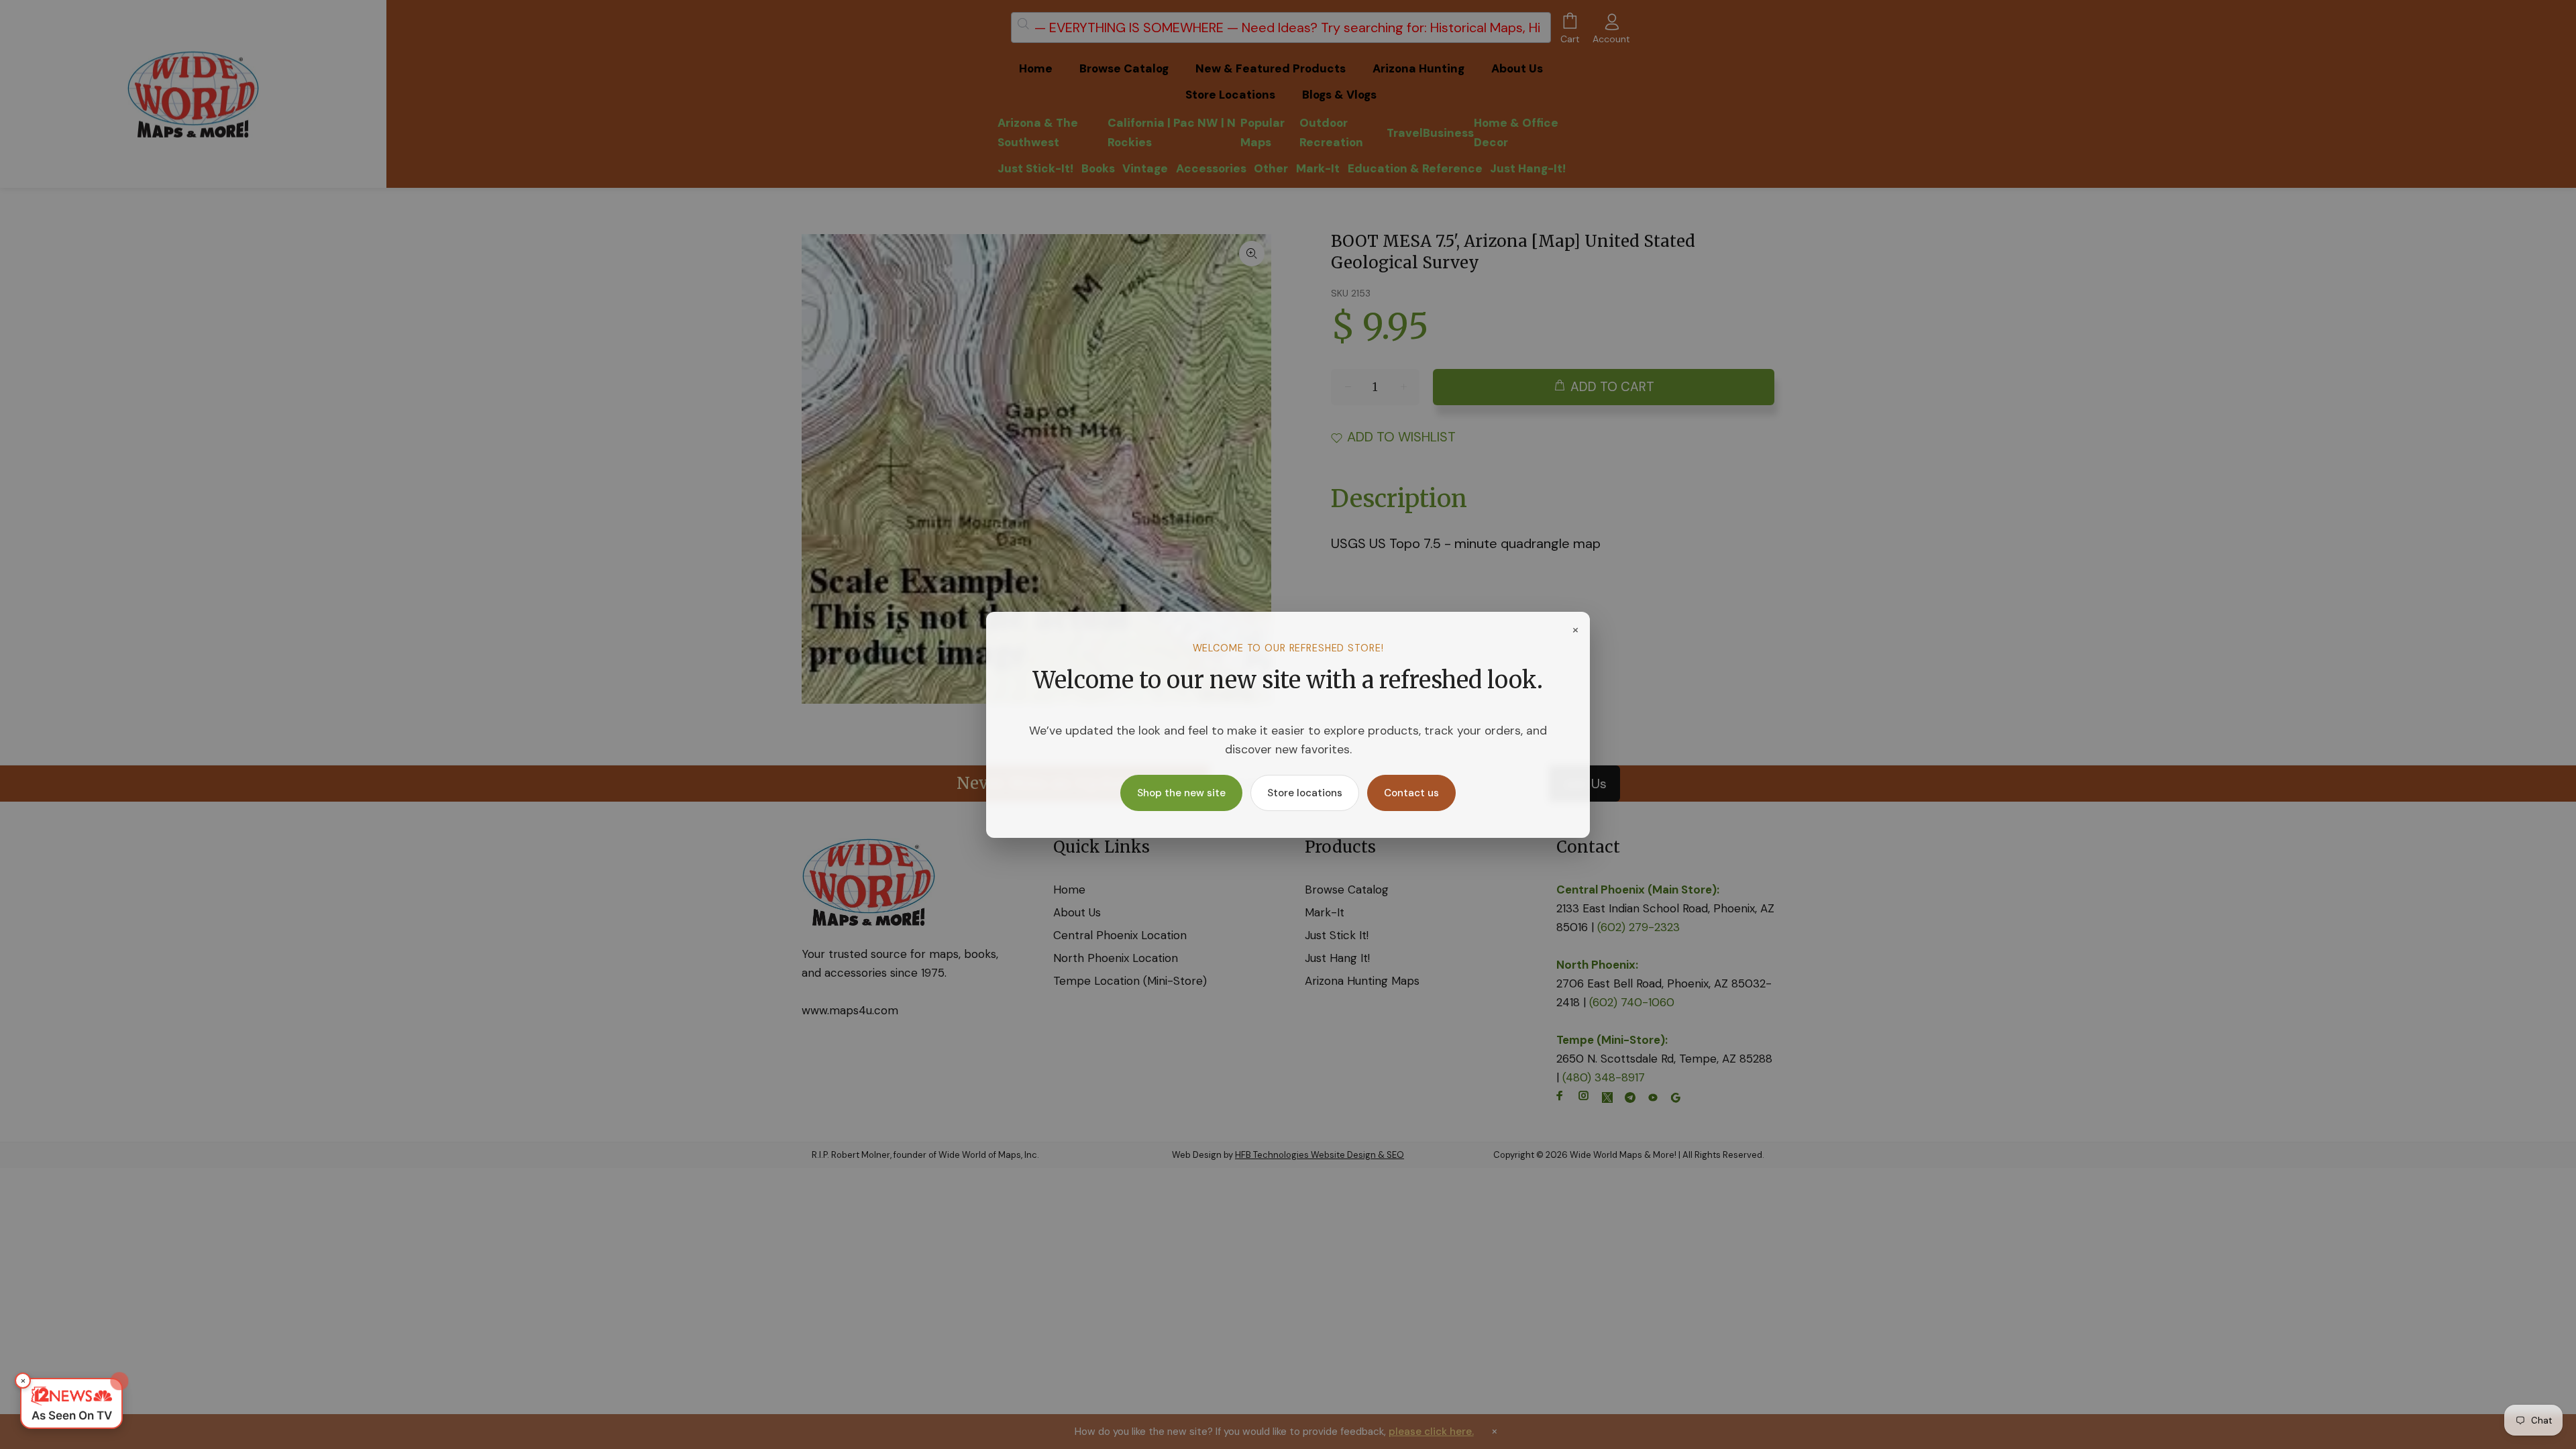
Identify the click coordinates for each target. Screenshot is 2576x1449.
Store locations (1305, 793)
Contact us (1411, 793)
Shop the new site (1181, 793)
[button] (71, 1403)
